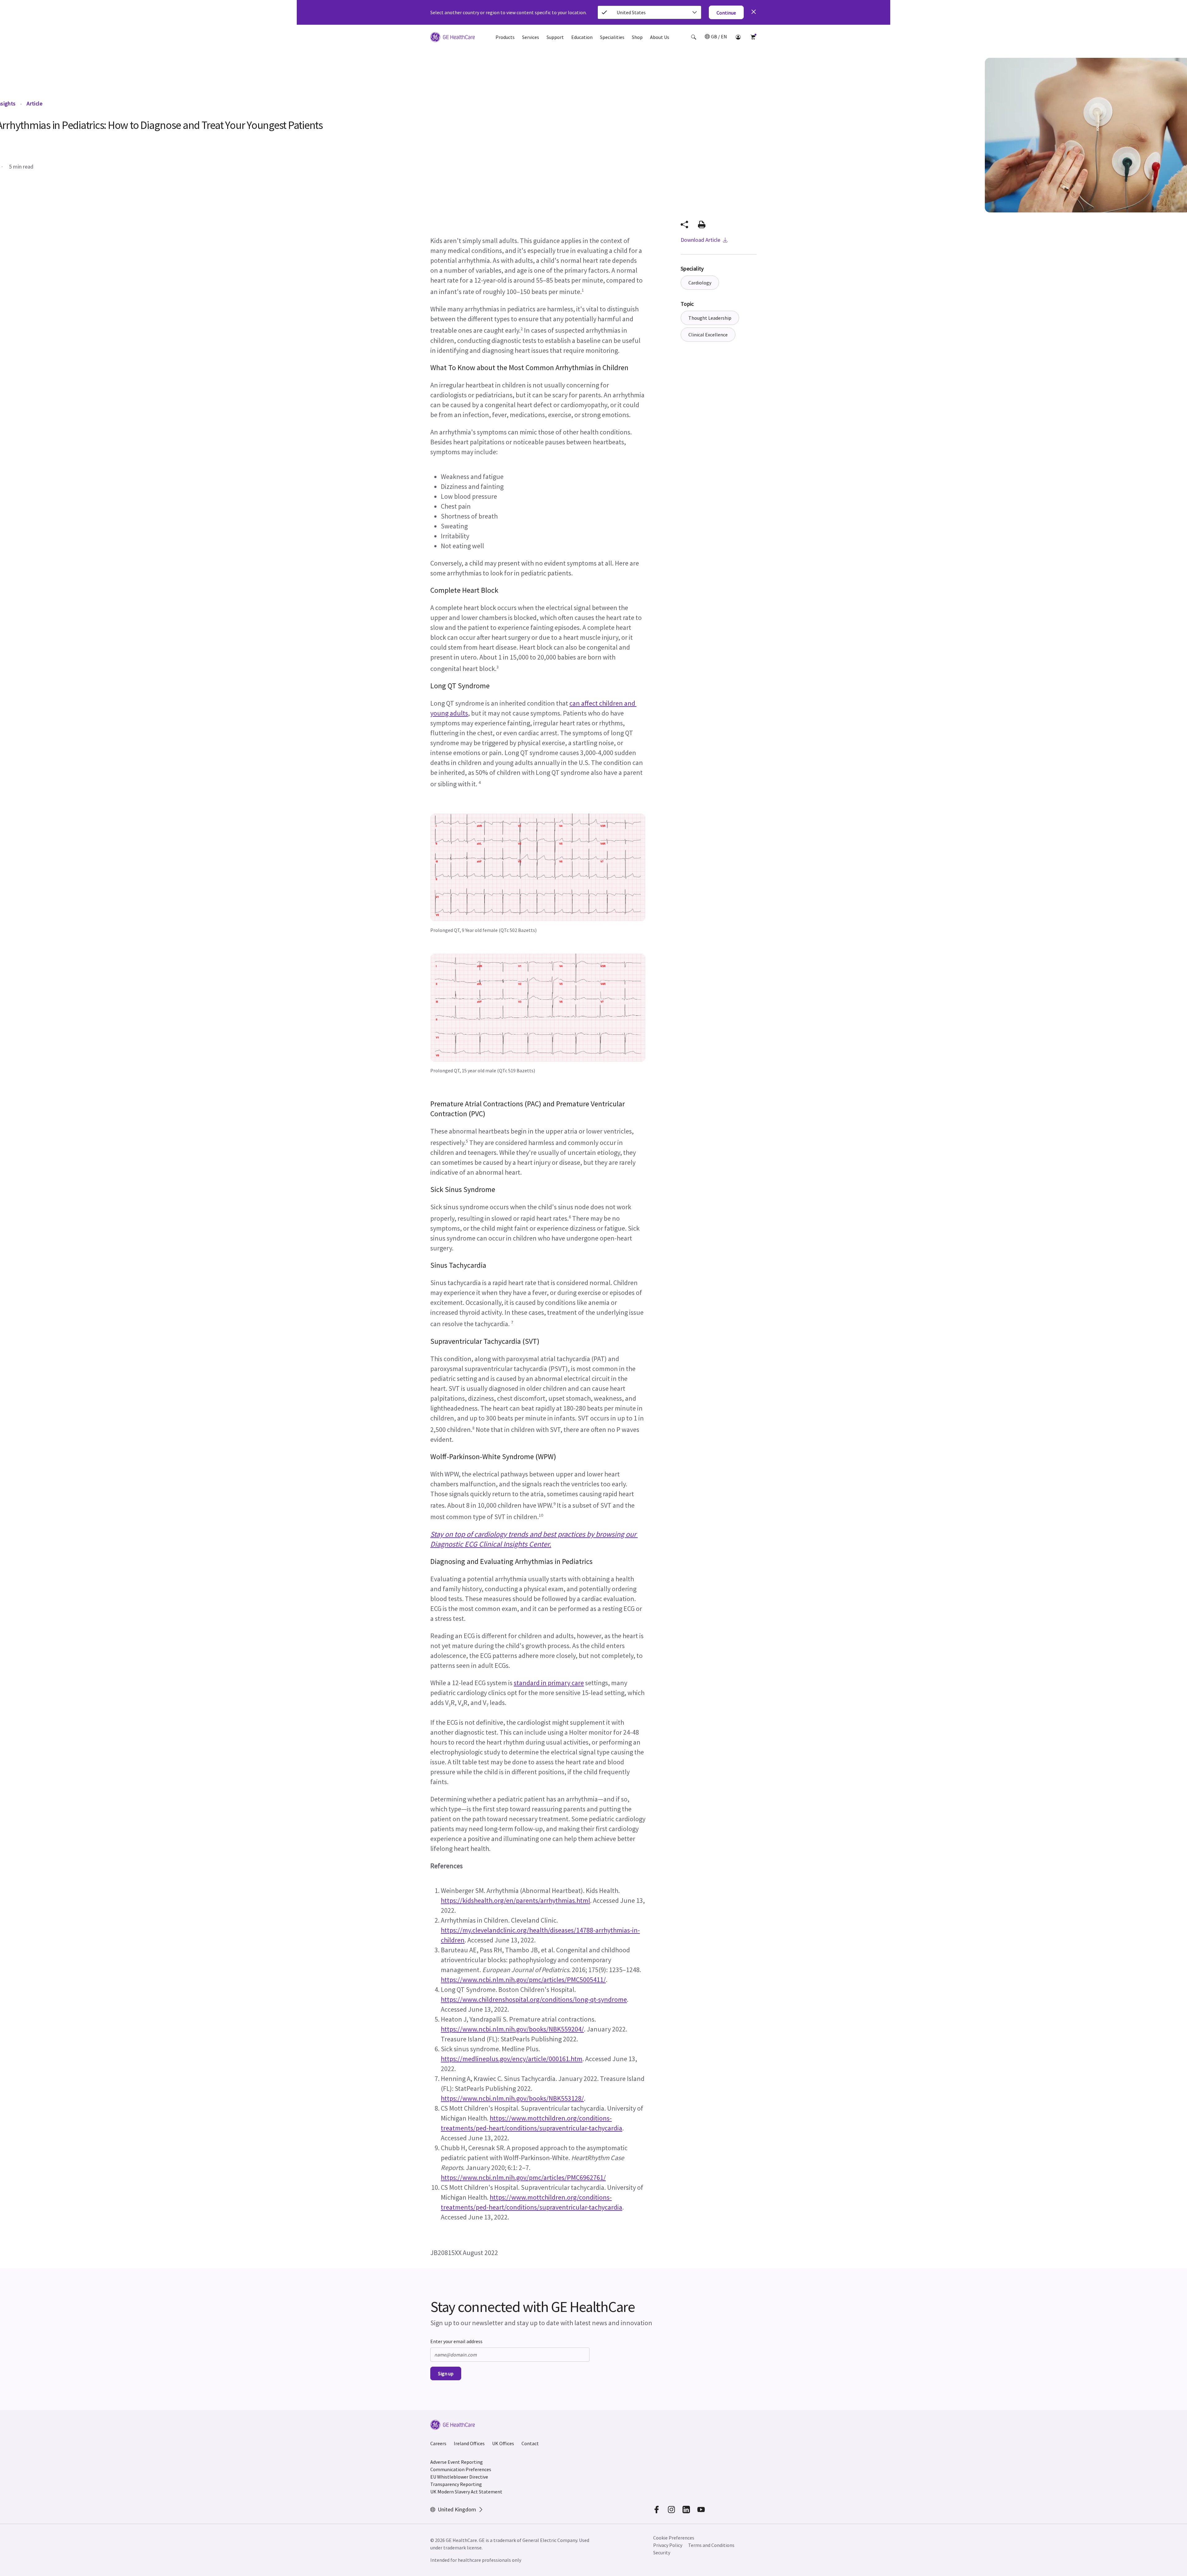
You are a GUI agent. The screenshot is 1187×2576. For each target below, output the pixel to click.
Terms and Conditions (711, 2545)
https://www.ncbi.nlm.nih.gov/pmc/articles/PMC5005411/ (523, 1980)
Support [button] (555, 37)
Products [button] (505, 37)
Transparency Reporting (456, 2484)
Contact (530, 2443)
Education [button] (582, 37)
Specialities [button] (612, 37)
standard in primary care (549, 1683)
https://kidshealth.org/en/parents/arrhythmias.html (515, 1900)
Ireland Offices (469, 2443)
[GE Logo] (453, 38)
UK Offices (503, 2443)
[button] (694, 37)
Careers (438, 2443)
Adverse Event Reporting (457, 2462)
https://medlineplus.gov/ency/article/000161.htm (512, 2059)
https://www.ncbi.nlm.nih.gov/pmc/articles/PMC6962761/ (523, 2177)
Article (34, 103)
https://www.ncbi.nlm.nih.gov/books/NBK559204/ (512, 2029)
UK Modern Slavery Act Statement (466, 2492)
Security (662, 2553)
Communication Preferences (461, 2469)
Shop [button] (637, 37)
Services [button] (531, 37)
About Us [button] (660, 37)
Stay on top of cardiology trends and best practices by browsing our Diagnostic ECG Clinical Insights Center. (534, 1539)
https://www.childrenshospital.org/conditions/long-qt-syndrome (534, 1999)
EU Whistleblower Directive (459, 2477)
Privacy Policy (668, 2545)
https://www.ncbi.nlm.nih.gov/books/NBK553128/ (512, 2098)
